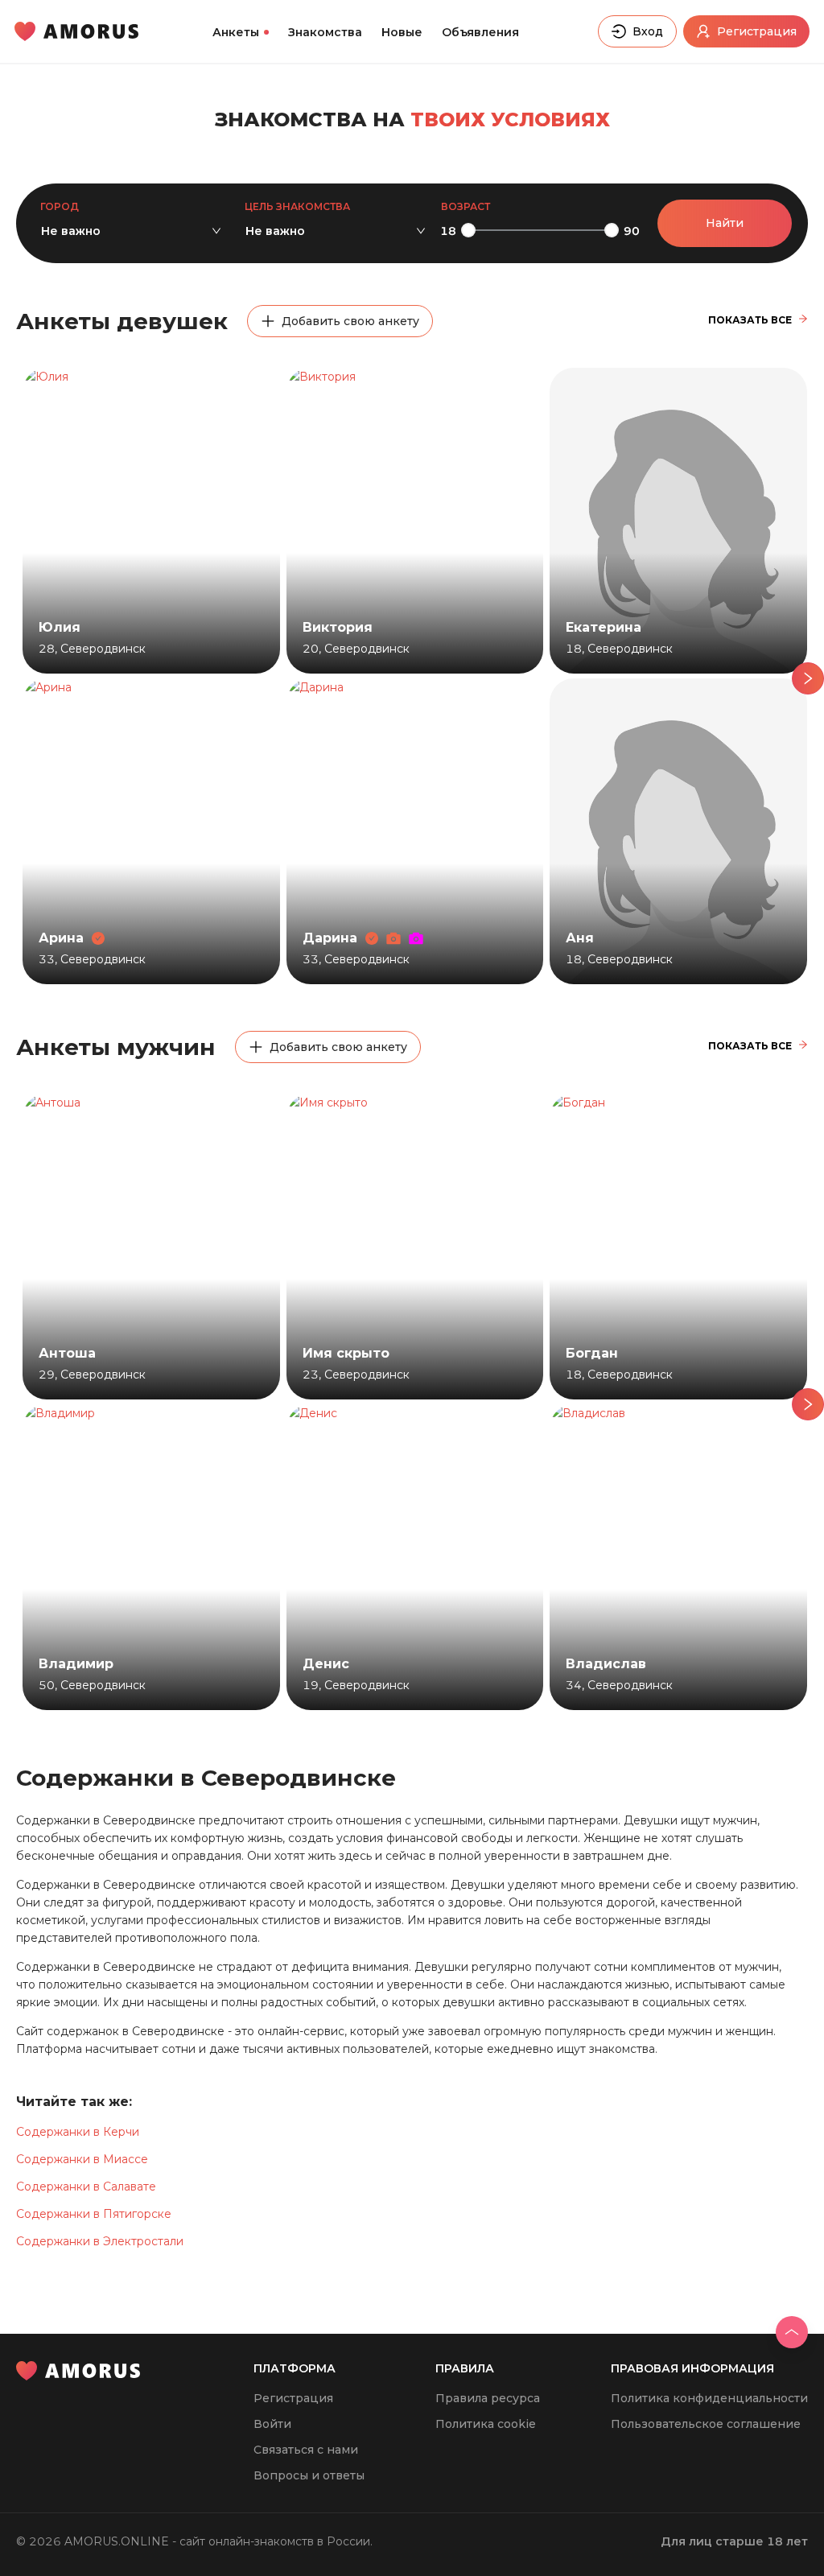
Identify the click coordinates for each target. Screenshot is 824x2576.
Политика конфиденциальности (709, 2398)
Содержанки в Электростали (100, 2241)
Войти (272, 2424)
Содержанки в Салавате (86, 2187)
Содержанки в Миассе (82, 2159)
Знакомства (325, 32)
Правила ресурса (488, 2398)
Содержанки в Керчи (78, 2132)
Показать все (750, 320)
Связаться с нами (306, 2450)
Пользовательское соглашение (706, 2424)
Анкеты (236, 32)
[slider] (468, 230)
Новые (402, 32)
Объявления (480, 32)
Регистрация (293, 2398)
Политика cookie (486, 2424)
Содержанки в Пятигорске (94, 2214)
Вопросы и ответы (309, 2475)
